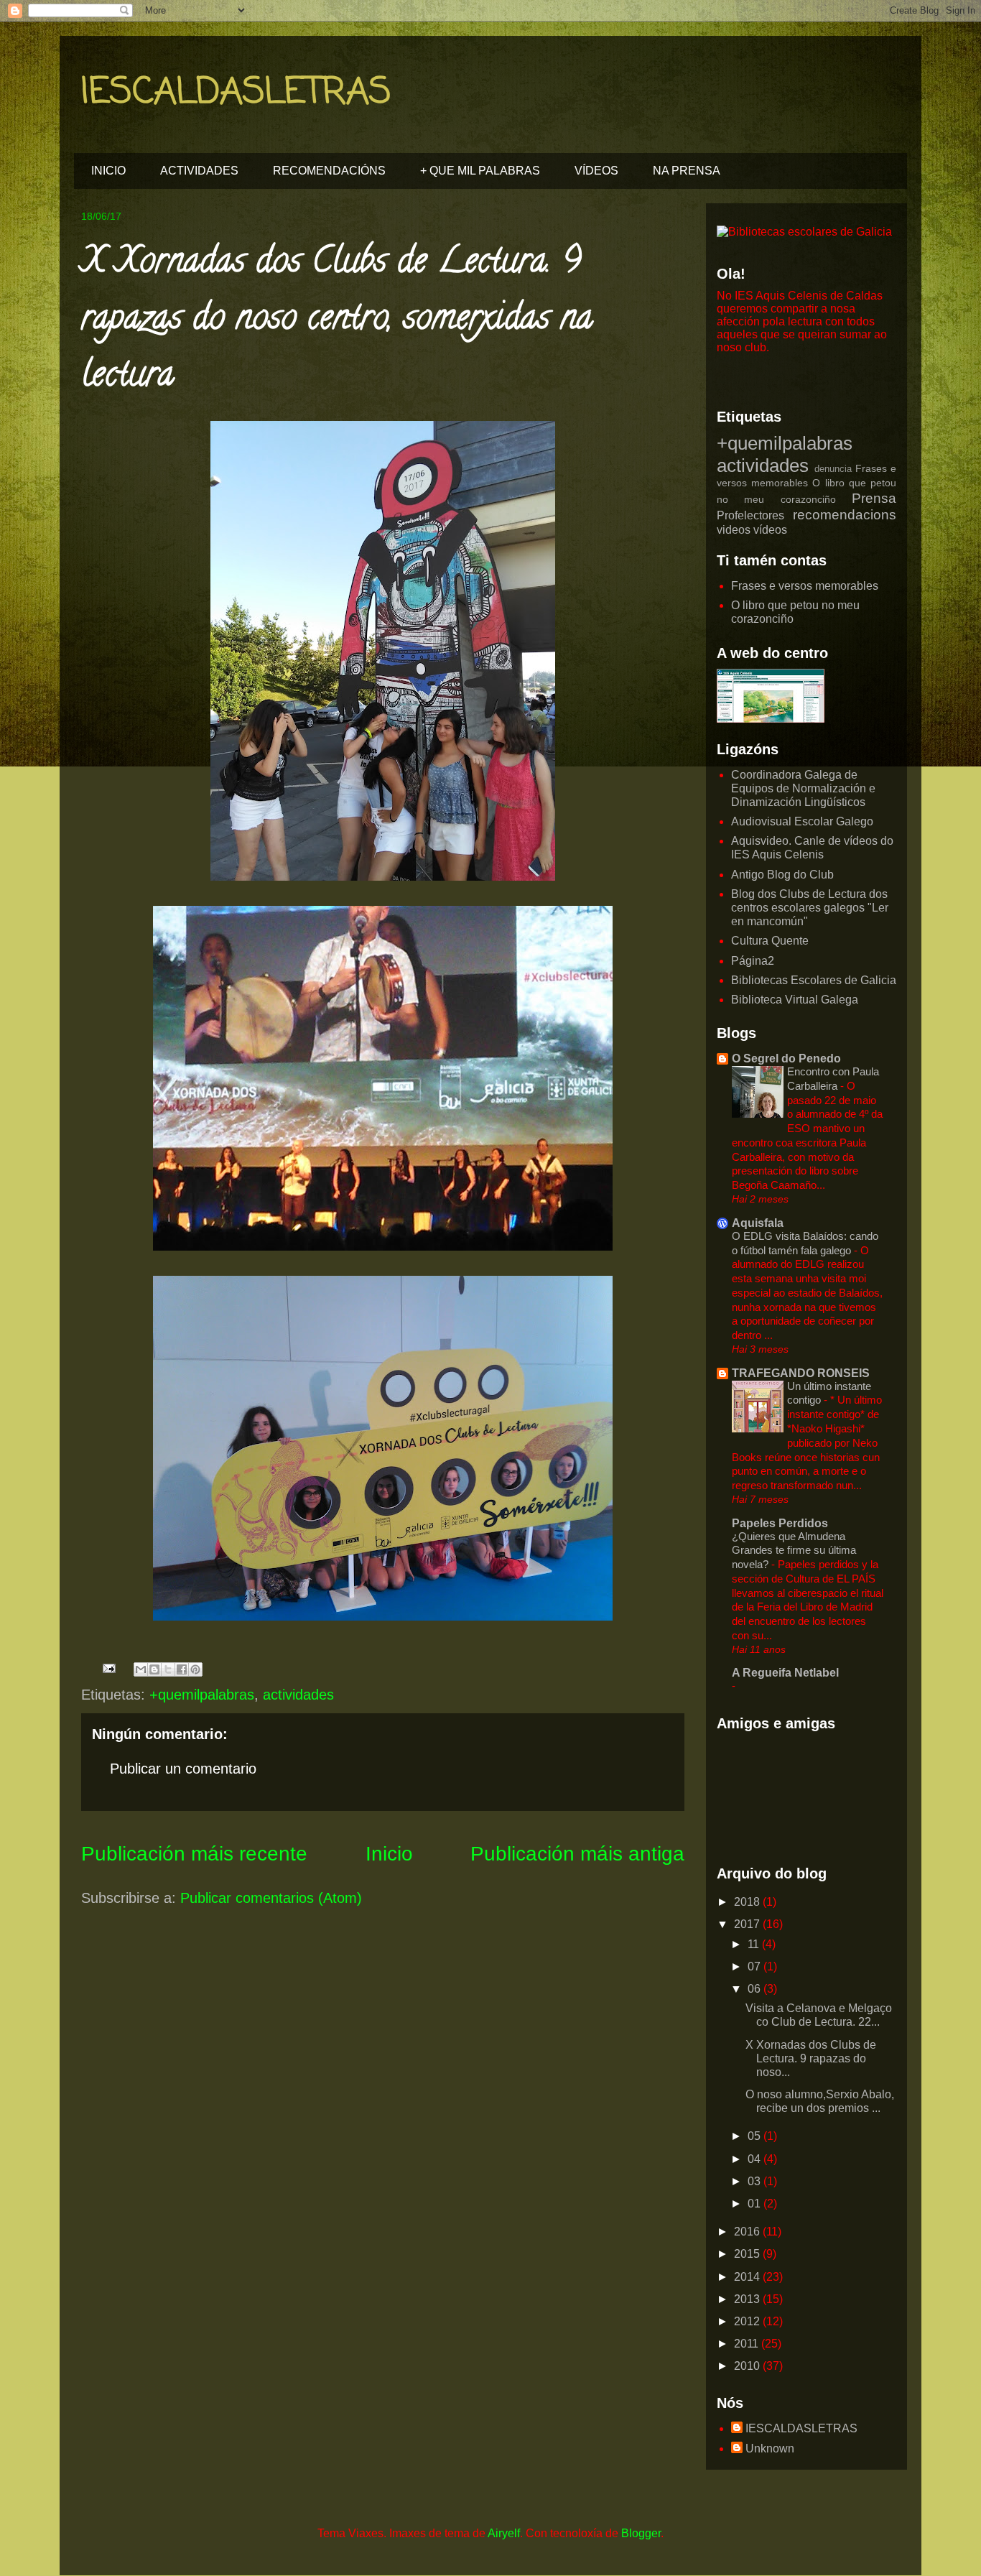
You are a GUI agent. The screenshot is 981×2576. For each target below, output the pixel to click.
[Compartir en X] (168, 1669)
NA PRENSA (687, 171)
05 (755, 2136)
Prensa (874, 498)
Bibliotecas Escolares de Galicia (814, 980)
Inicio (389, 1854)
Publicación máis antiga (577, 1854)
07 (755, 1966)
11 (755, 1944)
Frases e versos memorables (805, 586)
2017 (748, 1924)
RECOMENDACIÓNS (329, 171)
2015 (748, 2254)
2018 (748, 1902)
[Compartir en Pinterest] (195, 1669)
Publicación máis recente (194, 1854)
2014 (748, 2277)
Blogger (641, 2533)
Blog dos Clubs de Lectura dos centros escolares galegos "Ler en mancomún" (810, 908)
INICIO (108, 171)
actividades (298, 1695)
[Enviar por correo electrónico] (141, 1669)
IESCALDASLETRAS (236, 93)
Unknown (770, 2448)
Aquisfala (758, 1223)
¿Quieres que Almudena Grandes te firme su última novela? (794, 1551)
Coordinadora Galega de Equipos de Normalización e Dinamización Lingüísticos (803, 788)
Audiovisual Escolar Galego (802, 821)
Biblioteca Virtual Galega (795, 1000)
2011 (748, 2344)
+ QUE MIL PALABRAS (480, 171)
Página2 (753, 961)
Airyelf (504, 2533)
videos (734, 530)
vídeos (770, 530)
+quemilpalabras (202, 1695)
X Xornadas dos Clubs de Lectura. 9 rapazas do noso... (811, 2058)
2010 (748, 2366)
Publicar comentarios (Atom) (271, 1898)
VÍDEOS (596, 171)
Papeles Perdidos (780, 1523)
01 (755, 2204)
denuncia (833, 469)
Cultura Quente (770, 941)
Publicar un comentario (183, 1769)
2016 (748, 2232)
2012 (748, 2321)
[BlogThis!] (154, 1669)
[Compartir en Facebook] (182, 1669)
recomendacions (845, 515)
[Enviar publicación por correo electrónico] (108, 1667)
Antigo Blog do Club (782, 875)
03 (755, 2181)
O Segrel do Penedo (786, 1058)
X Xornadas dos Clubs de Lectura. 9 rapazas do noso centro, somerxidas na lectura (337, 321)
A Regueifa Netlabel (785, 1673)
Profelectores (750, 515)
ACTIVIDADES (199, 171)
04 (755, 2159)
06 (755, 1989)
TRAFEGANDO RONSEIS (801, 1373)
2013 (748, 2299)
